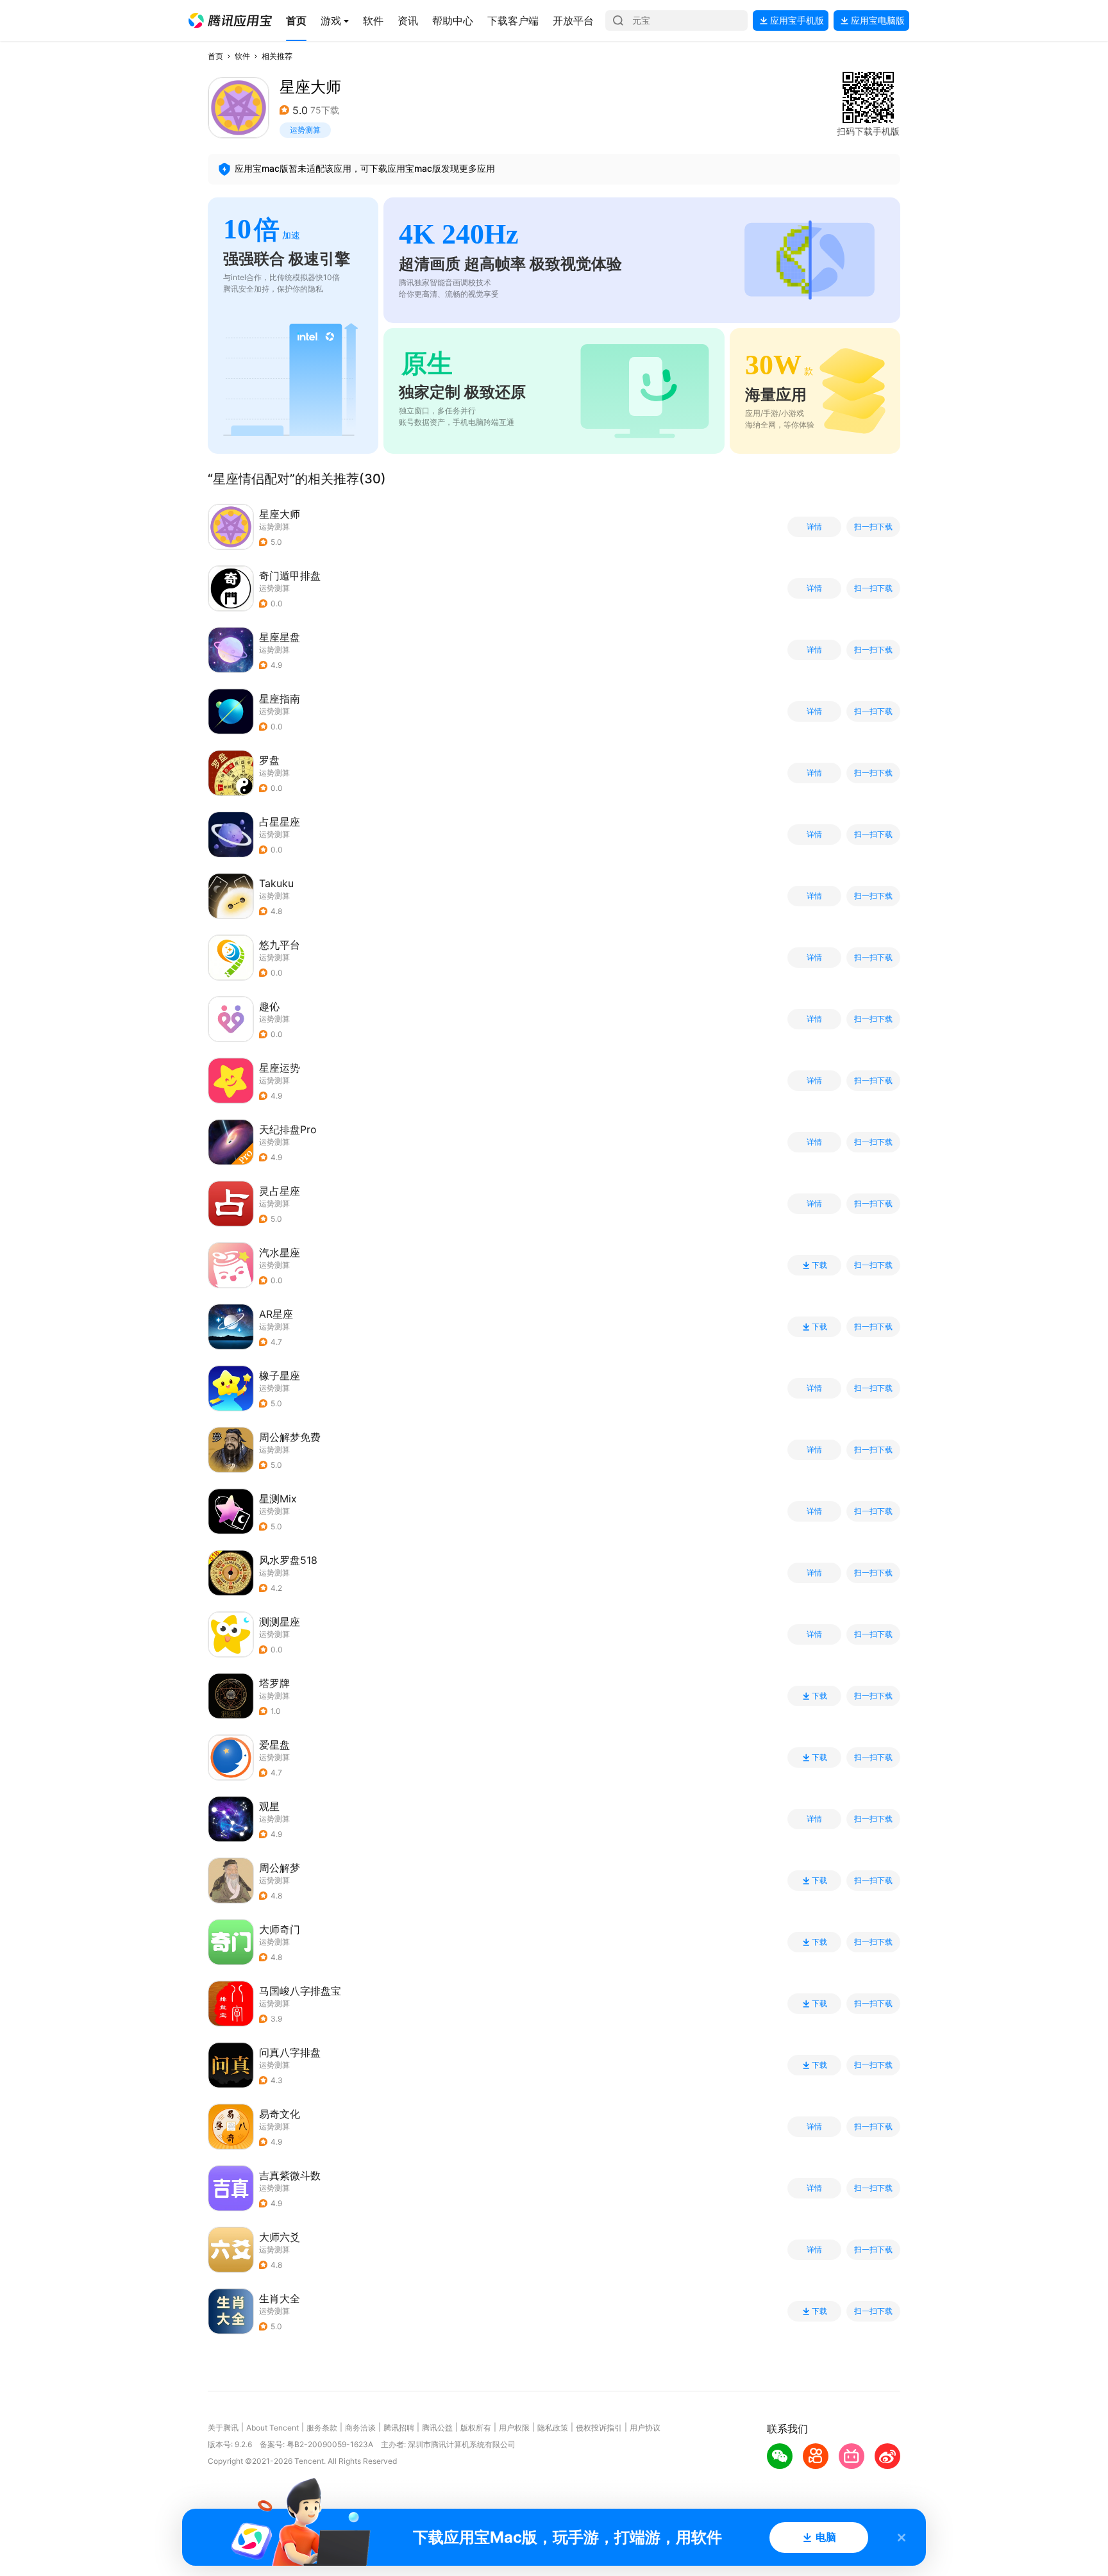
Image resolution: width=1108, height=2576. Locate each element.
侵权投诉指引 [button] (599, 2428)
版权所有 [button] (476, 2428)
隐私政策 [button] (553, 2428)
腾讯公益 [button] (437, 2428)
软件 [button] (242, 56)
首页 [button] (215, 56)
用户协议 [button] (645, 2428)
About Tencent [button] (273, 2428)
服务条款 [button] (322, 2428)
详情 (814, 527)
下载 (819, 1265)
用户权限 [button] (514, 2428)
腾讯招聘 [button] (399, 2428)
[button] (230, 21)
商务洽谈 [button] (360, 2428)
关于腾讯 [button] (223, 2428)
